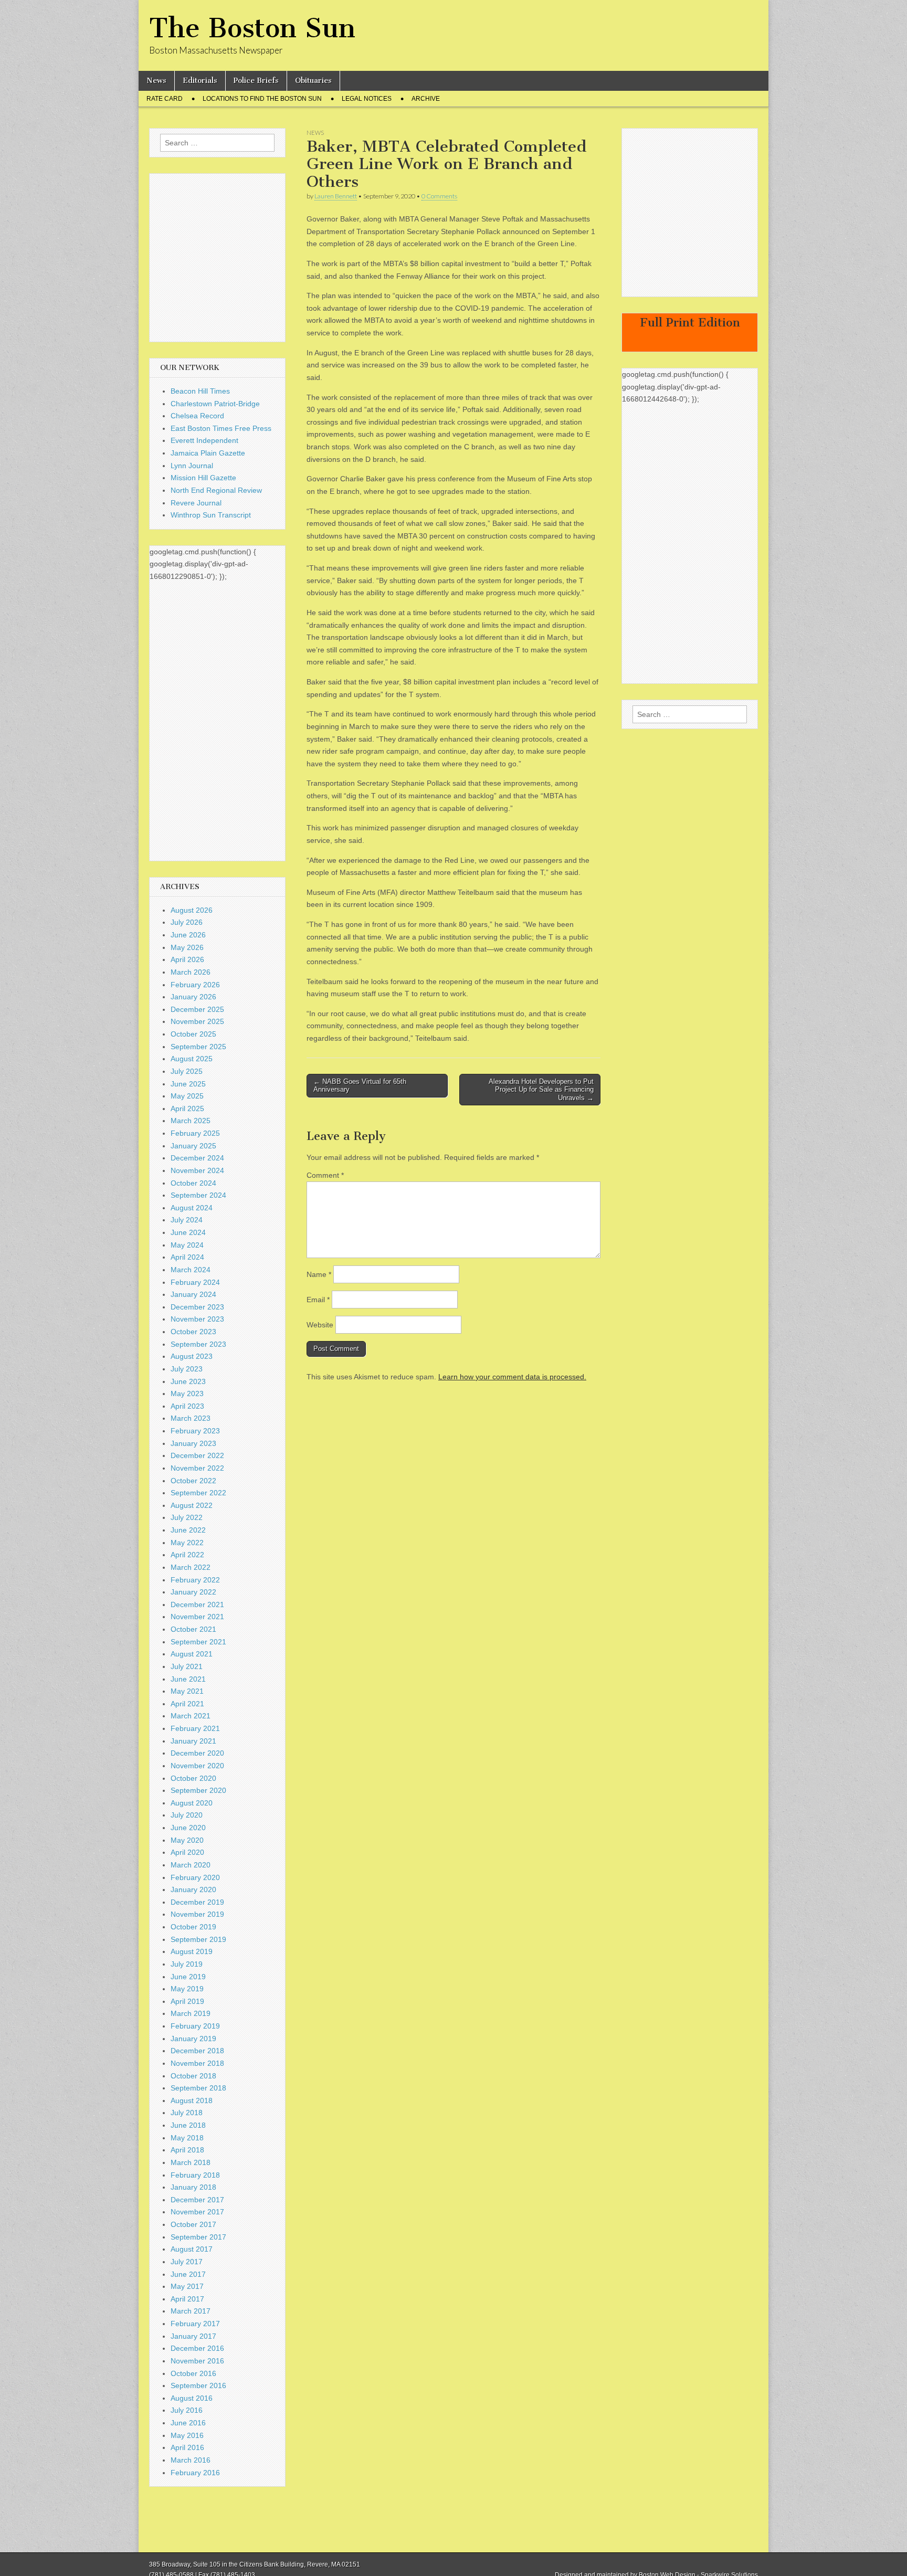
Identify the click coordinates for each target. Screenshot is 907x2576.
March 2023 (191, 1418)
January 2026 (193, 997)
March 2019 (191, 2013)
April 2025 (187, 1108)
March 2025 (191, 1121)
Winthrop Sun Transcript (211, 515)
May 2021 (187, 1691)
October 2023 (193, 1332)
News (156, 81)
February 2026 (195, 985)
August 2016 (192, 2398)
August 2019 (192, 1951)
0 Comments (439, 196)
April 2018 (187, 2150)
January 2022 (193, 1592)
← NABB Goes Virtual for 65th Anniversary (360, 1086)
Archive (426, 99)
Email (318, 1300)
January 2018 (193, 2187)
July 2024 (187, 1220)
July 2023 (187, 1369)
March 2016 (191, 2460)
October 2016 (193, 2373)
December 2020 (197, 1753)
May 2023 (187, 1393)
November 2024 (197, 1170)
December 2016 (197, 2348)
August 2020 (192, 1803)
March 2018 (191, 2162)
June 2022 (188, 1530)
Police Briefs (256, 81)
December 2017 (197, 2200)
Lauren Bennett (336, 196)
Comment (325, 1175)
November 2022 (197, 1468)
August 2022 (192, 1505)
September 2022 (198, 1493)
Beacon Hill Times (200, 391)
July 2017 (187, 2262)
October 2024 (193, 1183)
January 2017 (193, 2336)
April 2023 (187, 1406)
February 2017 (195, 2324)
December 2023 (197, 1307)
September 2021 (198, 1642)
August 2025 (192, 1059)
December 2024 (197, 1158)
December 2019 (197, 1902)
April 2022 (187, 1555)
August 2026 (192, 910)
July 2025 (187, 1071)
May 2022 (187, 1543)
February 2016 (195, 2473)
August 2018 (192, 2100)
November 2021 (197, 1617)
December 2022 (197, 1455)
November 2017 (197, 2212)
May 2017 (187, 2286)
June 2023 (188, 1381)
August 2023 (192, 1356)
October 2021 (193, 1629)
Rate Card (165, 99)
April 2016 (187, 2447)
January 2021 (193, 1741)
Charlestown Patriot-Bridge (215, 404)
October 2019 (193, 1927)
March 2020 (191, 1865)
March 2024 (191, 1270)
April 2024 (187, 1257)
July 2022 (187, 1517)
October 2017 (193, 2224)
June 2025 (188, 1084)
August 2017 (192, 2249)
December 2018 (197, 2051)
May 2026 (187, 947)
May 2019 (187, 1989)
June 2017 (188, 2274)
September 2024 (198, 1195)
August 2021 (192, 1654)
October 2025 (193, 1034)
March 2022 (191, 1567)
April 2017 (187, 2299)
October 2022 (193, 1481)
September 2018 (198, 2088)
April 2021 (187, 1704)
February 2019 (195, 2026)
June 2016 (188, 2423)
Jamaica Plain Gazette (208, 453)
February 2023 (195, 1431)
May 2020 (187, 1840)
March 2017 (191, 2311)
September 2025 (198, 1047)
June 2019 (188, 1977)
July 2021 (187, 1666)
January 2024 (193, 1294)
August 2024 (192, 1208)
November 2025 (197, 1021)
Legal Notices (367, 99)
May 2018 (187, 2138)
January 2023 (193, 1443)
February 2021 (195, 1728)
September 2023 (198, 1344)
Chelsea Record (197, 416)
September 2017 (198, 2237)
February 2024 (195, 1282)
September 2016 (198, 2385)
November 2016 (197, 2361)
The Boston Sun (252, 28)
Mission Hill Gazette (203, 478)
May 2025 (187, 1096)
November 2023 (197, 1319)
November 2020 (197, 1766)
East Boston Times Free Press (221, 428)
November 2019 (197, 1914)
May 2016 (187, 2435)
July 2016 (187, 2410)
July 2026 (187, 922)
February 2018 (195, 2175)
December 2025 (197, 1009)
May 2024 (187, 1245)
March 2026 (191, 972)
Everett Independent (204, 440)
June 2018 (188, 2125)
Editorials (200, 81)
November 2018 (197, 2063)
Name (319, 1274)
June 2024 (188, 1232)
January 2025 (193, 1146)
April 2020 (187, 1852)
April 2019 (187, 2001)
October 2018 (193, 2076)
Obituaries (313, 81)
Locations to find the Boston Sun (262, 99)
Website (320, 1325)
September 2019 (198, 1939)
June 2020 (188, 1828)
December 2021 (197, 1604)
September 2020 (198, 1790)
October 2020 (193, 1778)
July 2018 (187, 2113)
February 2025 (195, 1133)
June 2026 (188, 935)
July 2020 (187, 1815)
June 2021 (188, 1679)
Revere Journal (196, 503)
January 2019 (193, 2039)
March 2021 (191, 1716)
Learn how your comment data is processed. (512, 1377)
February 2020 (195, 1877)
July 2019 (187, 1964)
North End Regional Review (216, 490)
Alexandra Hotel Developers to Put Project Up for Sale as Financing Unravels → (541, 1090)
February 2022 (195, 1580)
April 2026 (187, 959)
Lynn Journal (192, 466)
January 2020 (193, 1889)
